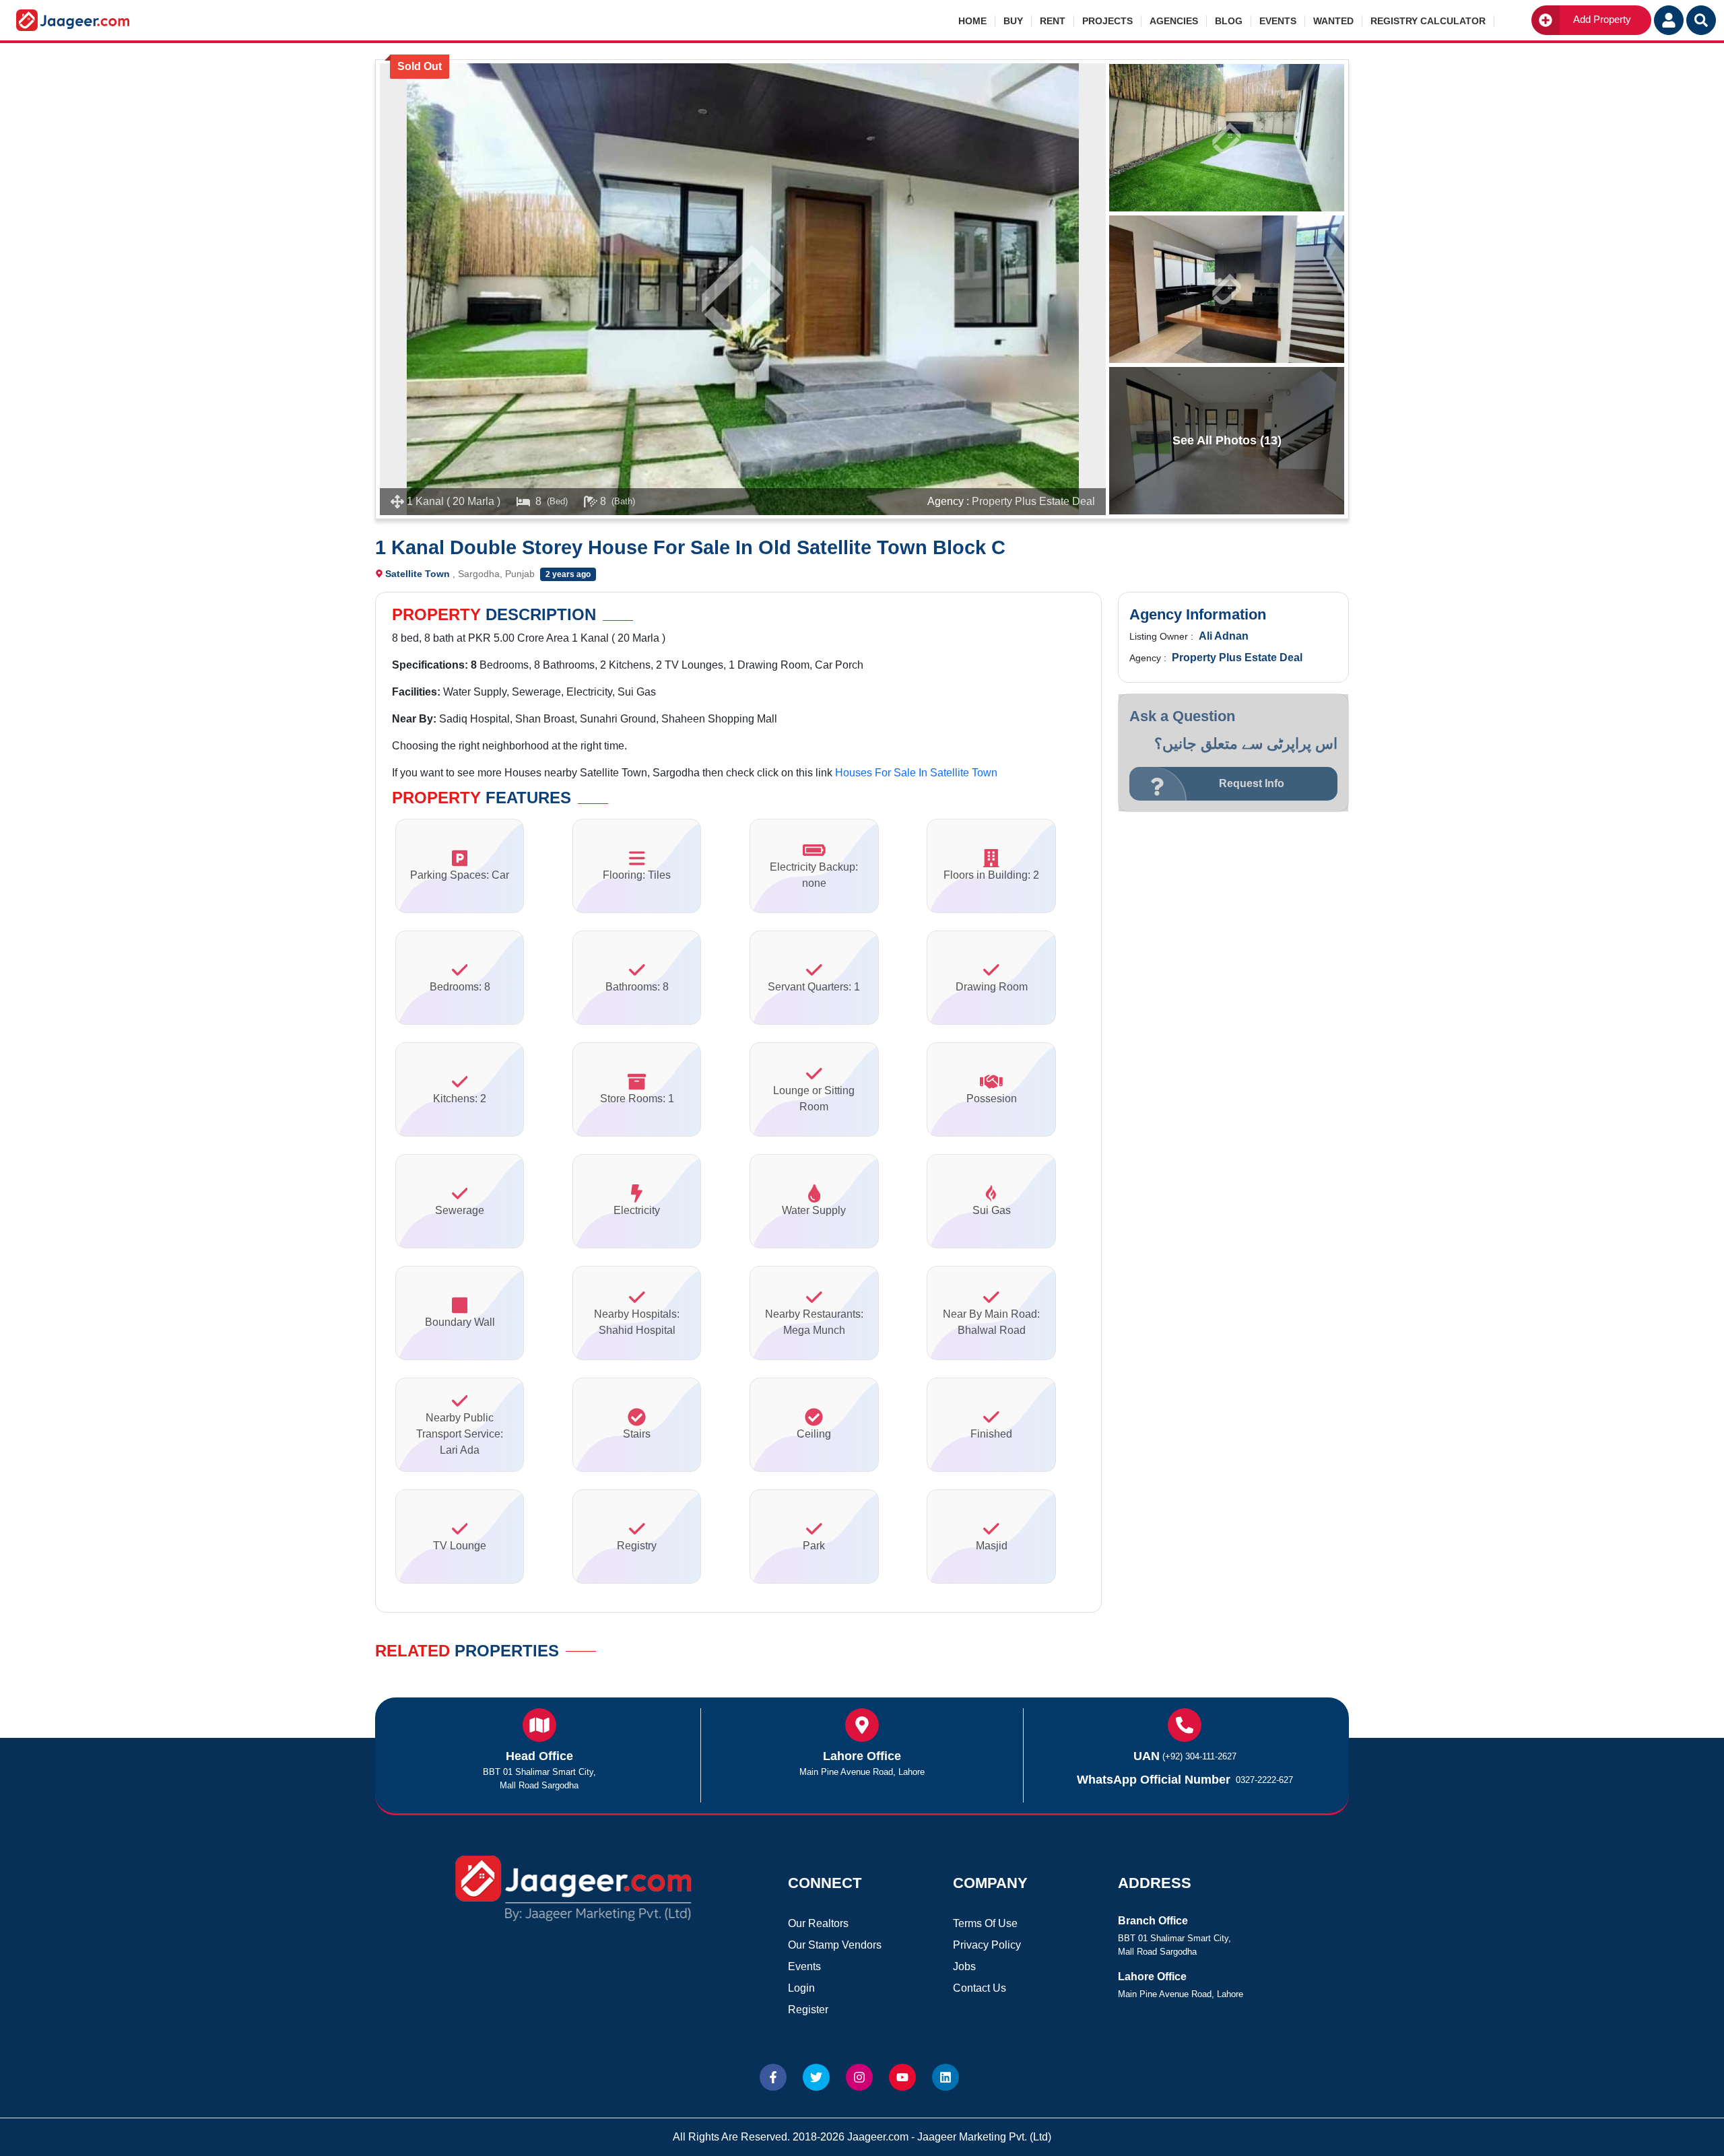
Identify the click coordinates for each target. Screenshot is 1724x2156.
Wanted (1333, 21)
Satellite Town (418, 574)
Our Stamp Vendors (835, 1945)
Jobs (964, 1966)
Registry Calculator (1428, 21)
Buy (1013, 21)
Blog (1229, 21)
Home (972, 21)
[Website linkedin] (946, 2077)
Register (808, 2010)
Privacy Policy (987, 1945)
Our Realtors (818, 1923)
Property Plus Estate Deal (1033, 501)
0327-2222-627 (1264, 1780)
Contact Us (980, 1988)
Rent (1053, 21)
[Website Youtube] (902, 2077)
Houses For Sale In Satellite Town (916, 773)
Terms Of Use (985, 1923)
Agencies (1174, 21)
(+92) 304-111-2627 (1199, 1756)
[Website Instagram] (859, 2077)
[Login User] (1669, 20)
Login (801, 1988)
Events (1278, 21)
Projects (1107, 21)
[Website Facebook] (773, 2077)
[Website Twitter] (816, 2077)
